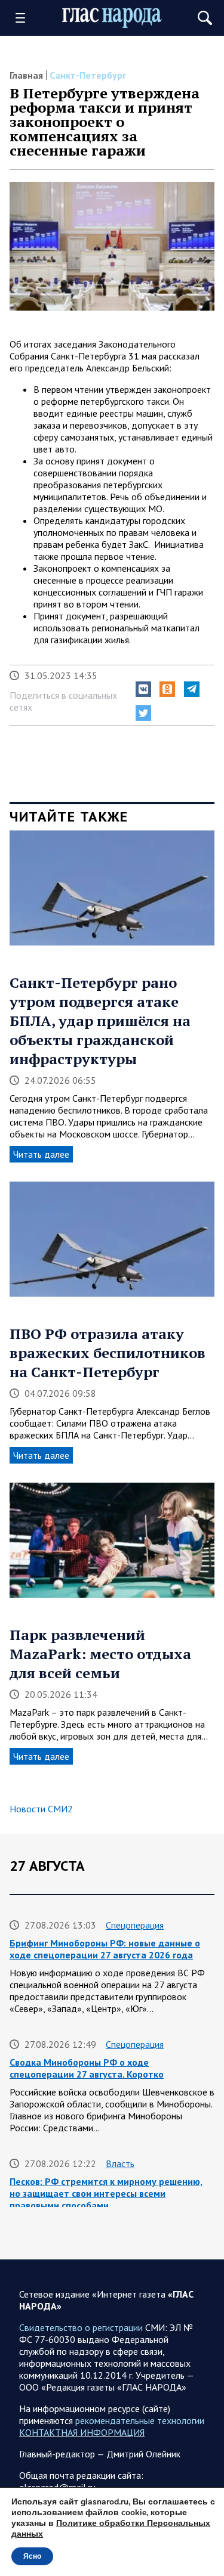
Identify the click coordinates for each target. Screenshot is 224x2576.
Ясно (32, 2556)
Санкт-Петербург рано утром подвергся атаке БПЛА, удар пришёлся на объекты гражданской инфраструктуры (100, 1021)
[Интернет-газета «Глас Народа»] (112, 18)
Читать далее (41, 1154)
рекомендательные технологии (140, 2420)
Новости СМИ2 (41, 1809)
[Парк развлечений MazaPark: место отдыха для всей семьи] (112, 1544)
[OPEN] (24, 18)
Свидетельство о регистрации (81, 2327)
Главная (26, 75)
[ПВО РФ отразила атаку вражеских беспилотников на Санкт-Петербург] (112, 1243)
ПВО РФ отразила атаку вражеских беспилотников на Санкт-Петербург (108, 1353)
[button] (143, 689)
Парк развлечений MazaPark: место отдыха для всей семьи (100, 1654)
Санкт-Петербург (88, 75)
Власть (120, 2163)
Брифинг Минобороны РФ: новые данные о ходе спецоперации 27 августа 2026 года (105, 1949)
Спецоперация (135, 1925)
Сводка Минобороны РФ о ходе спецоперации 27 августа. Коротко (87, 2068)
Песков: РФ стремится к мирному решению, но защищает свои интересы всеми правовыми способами (106, 2193)
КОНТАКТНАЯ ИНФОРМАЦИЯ (82, 2432)
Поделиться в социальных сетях (63, 701)
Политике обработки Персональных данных (111, 2529)
